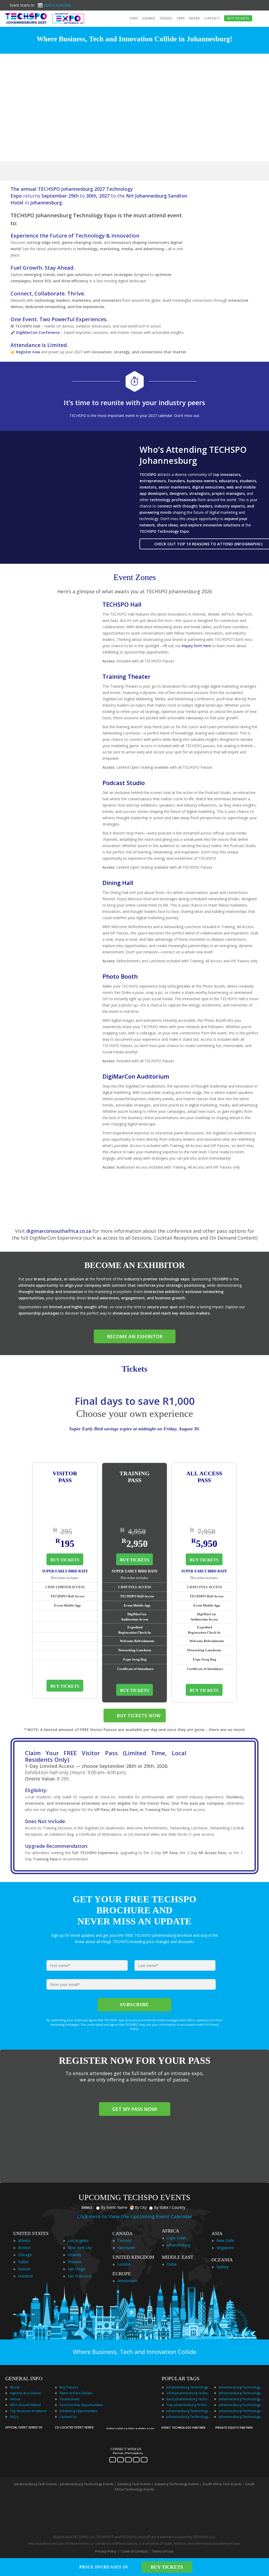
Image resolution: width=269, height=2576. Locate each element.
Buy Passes (69, 2387)
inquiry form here (196, 646)
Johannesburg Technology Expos (189, 2417)
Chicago (25, 2255)
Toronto (125, 2240)
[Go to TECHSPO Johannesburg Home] (45, 18)
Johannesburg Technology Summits (241, 2411)
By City (141, 2207)
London (124, 2264)
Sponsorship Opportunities (81, 2405)
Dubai (172, 2264)
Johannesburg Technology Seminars (241, 2405)
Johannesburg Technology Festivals (241, 2387)
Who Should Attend (25, 2405)
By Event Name (114, 2207)
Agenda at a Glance (26, 2393)
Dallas (23, 2262)
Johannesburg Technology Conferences (189, 2411)
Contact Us (68, 2417)
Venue (15, 2399)
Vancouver (126, 2248)
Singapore (225, 2248)
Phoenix (75, 2262)
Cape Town (177, 2238)
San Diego (77, 2269)
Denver (24, 2269)
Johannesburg (179, 2245)
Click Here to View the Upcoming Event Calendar (135, 2216)
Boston (24, 2248)
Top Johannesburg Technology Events (189, 2405)
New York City (80, 2248)
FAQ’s (14, 2417)
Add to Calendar (58, 5)
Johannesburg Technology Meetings (241, 2393)
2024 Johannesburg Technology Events (189, 2393)
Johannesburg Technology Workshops (241, 2417)
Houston (25, 2276)
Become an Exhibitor (135, 1336)
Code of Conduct (134, 2551)
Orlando (75, 2255)
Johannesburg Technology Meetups (241, 2399)
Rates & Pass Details (76, 2393)
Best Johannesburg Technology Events (189, 2399)
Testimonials (70, 2399)
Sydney (223, 2267)
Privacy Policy (106, 2551)
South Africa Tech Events (222, 2484)
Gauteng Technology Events (177, 2484)
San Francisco (80, 2276)
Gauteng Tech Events (134, 2484)
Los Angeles (78, 2240)
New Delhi (225, 2240)
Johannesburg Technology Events (189, 2387)
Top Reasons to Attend (28, 2411)
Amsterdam (127, 2281)
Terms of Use (163, 2551)
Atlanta (24, 2240)
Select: (87, 2207)
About (15, 2387)
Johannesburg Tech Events (36, 2484)
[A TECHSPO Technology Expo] (131, 2422)
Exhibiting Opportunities (79, 2411)
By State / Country (170, 2207)
